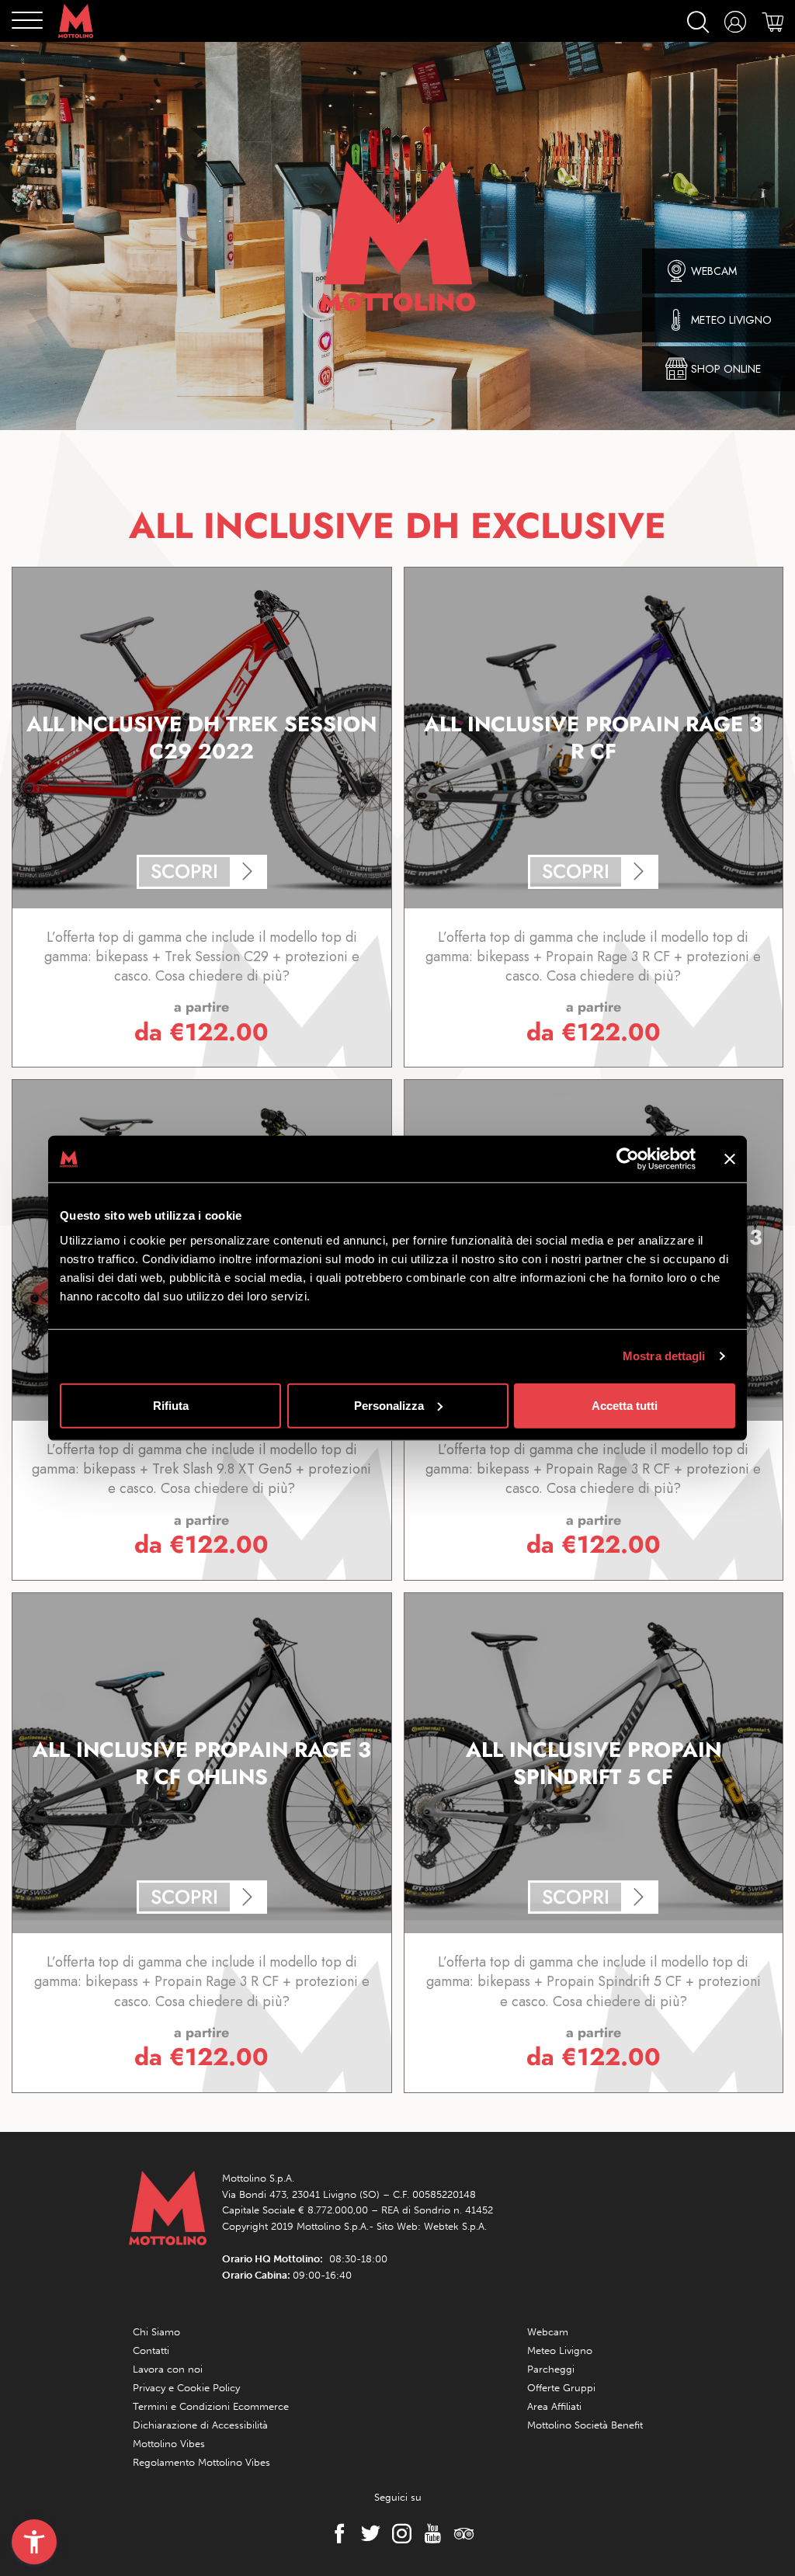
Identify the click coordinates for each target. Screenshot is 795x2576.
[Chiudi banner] (730, 1159)
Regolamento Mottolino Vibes (201, 2462)
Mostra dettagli (664, 1356)
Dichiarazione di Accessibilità (200, 2425)
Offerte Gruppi (561, 2388)
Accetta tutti (625, 1405)
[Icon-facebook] (335, 2533)
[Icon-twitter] (366, 2533)
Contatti (151, 2350)
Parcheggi (551, 2369)
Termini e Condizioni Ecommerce (211, 2406)
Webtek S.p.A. (455, 2226)
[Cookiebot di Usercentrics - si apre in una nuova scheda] (628, 1159)
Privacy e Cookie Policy (186, 2388)
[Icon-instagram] (397, 2533)
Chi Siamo (156, 2332)
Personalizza (389, 1405)
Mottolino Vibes (169, 2444)
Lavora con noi (168, 2369)
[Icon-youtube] (429, 2533)
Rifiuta (171, 1405)
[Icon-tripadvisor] (460, 2533)
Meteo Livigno (560, 2350)
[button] (34, 2542)
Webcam (548, 2332)
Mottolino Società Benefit (585, 2425)
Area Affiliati (554, 2406)
